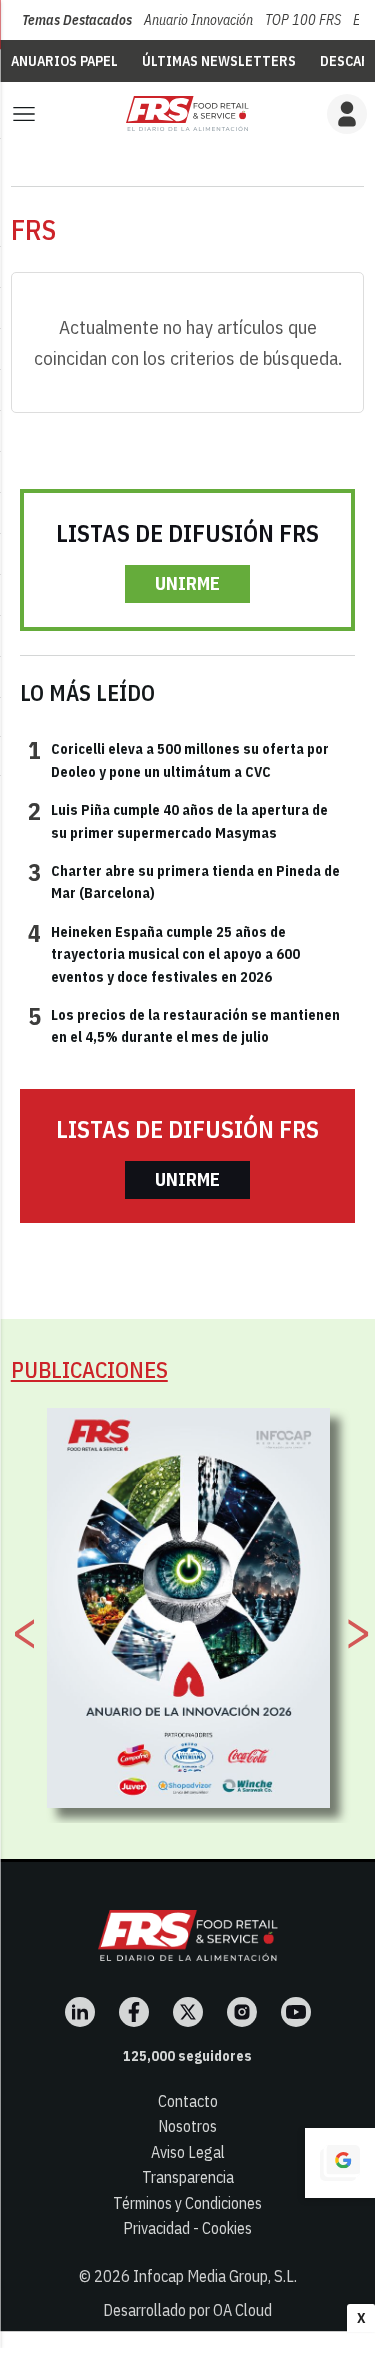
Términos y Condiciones (187, 2203)
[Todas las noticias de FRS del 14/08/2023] (187, 113)
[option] (188, 1608)
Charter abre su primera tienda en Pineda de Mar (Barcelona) (184, 881)
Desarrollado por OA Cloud (187, 2310)
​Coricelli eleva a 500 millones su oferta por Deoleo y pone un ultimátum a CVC (178, 759)
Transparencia (188, 2177)
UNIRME (187, 583)
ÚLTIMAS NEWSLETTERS (219, 61)
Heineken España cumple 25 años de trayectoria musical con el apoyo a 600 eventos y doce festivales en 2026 (164, 953)
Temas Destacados (77, 20)
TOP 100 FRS (303, 20)
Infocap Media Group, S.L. (215, 2276)
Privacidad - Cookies (187, 2228)
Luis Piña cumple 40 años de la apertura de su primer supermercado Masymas (178, 820)
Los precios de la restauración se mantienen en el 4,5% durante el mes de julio (184, 1025)
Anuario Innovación (198, 20)
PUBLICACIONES (89, 1369)
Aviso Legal (188, 2152)
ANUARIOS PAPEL (64, 61)
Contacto (188, 2101)
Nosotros (187, 2126)
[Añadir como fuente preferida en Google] (340, 2163)
